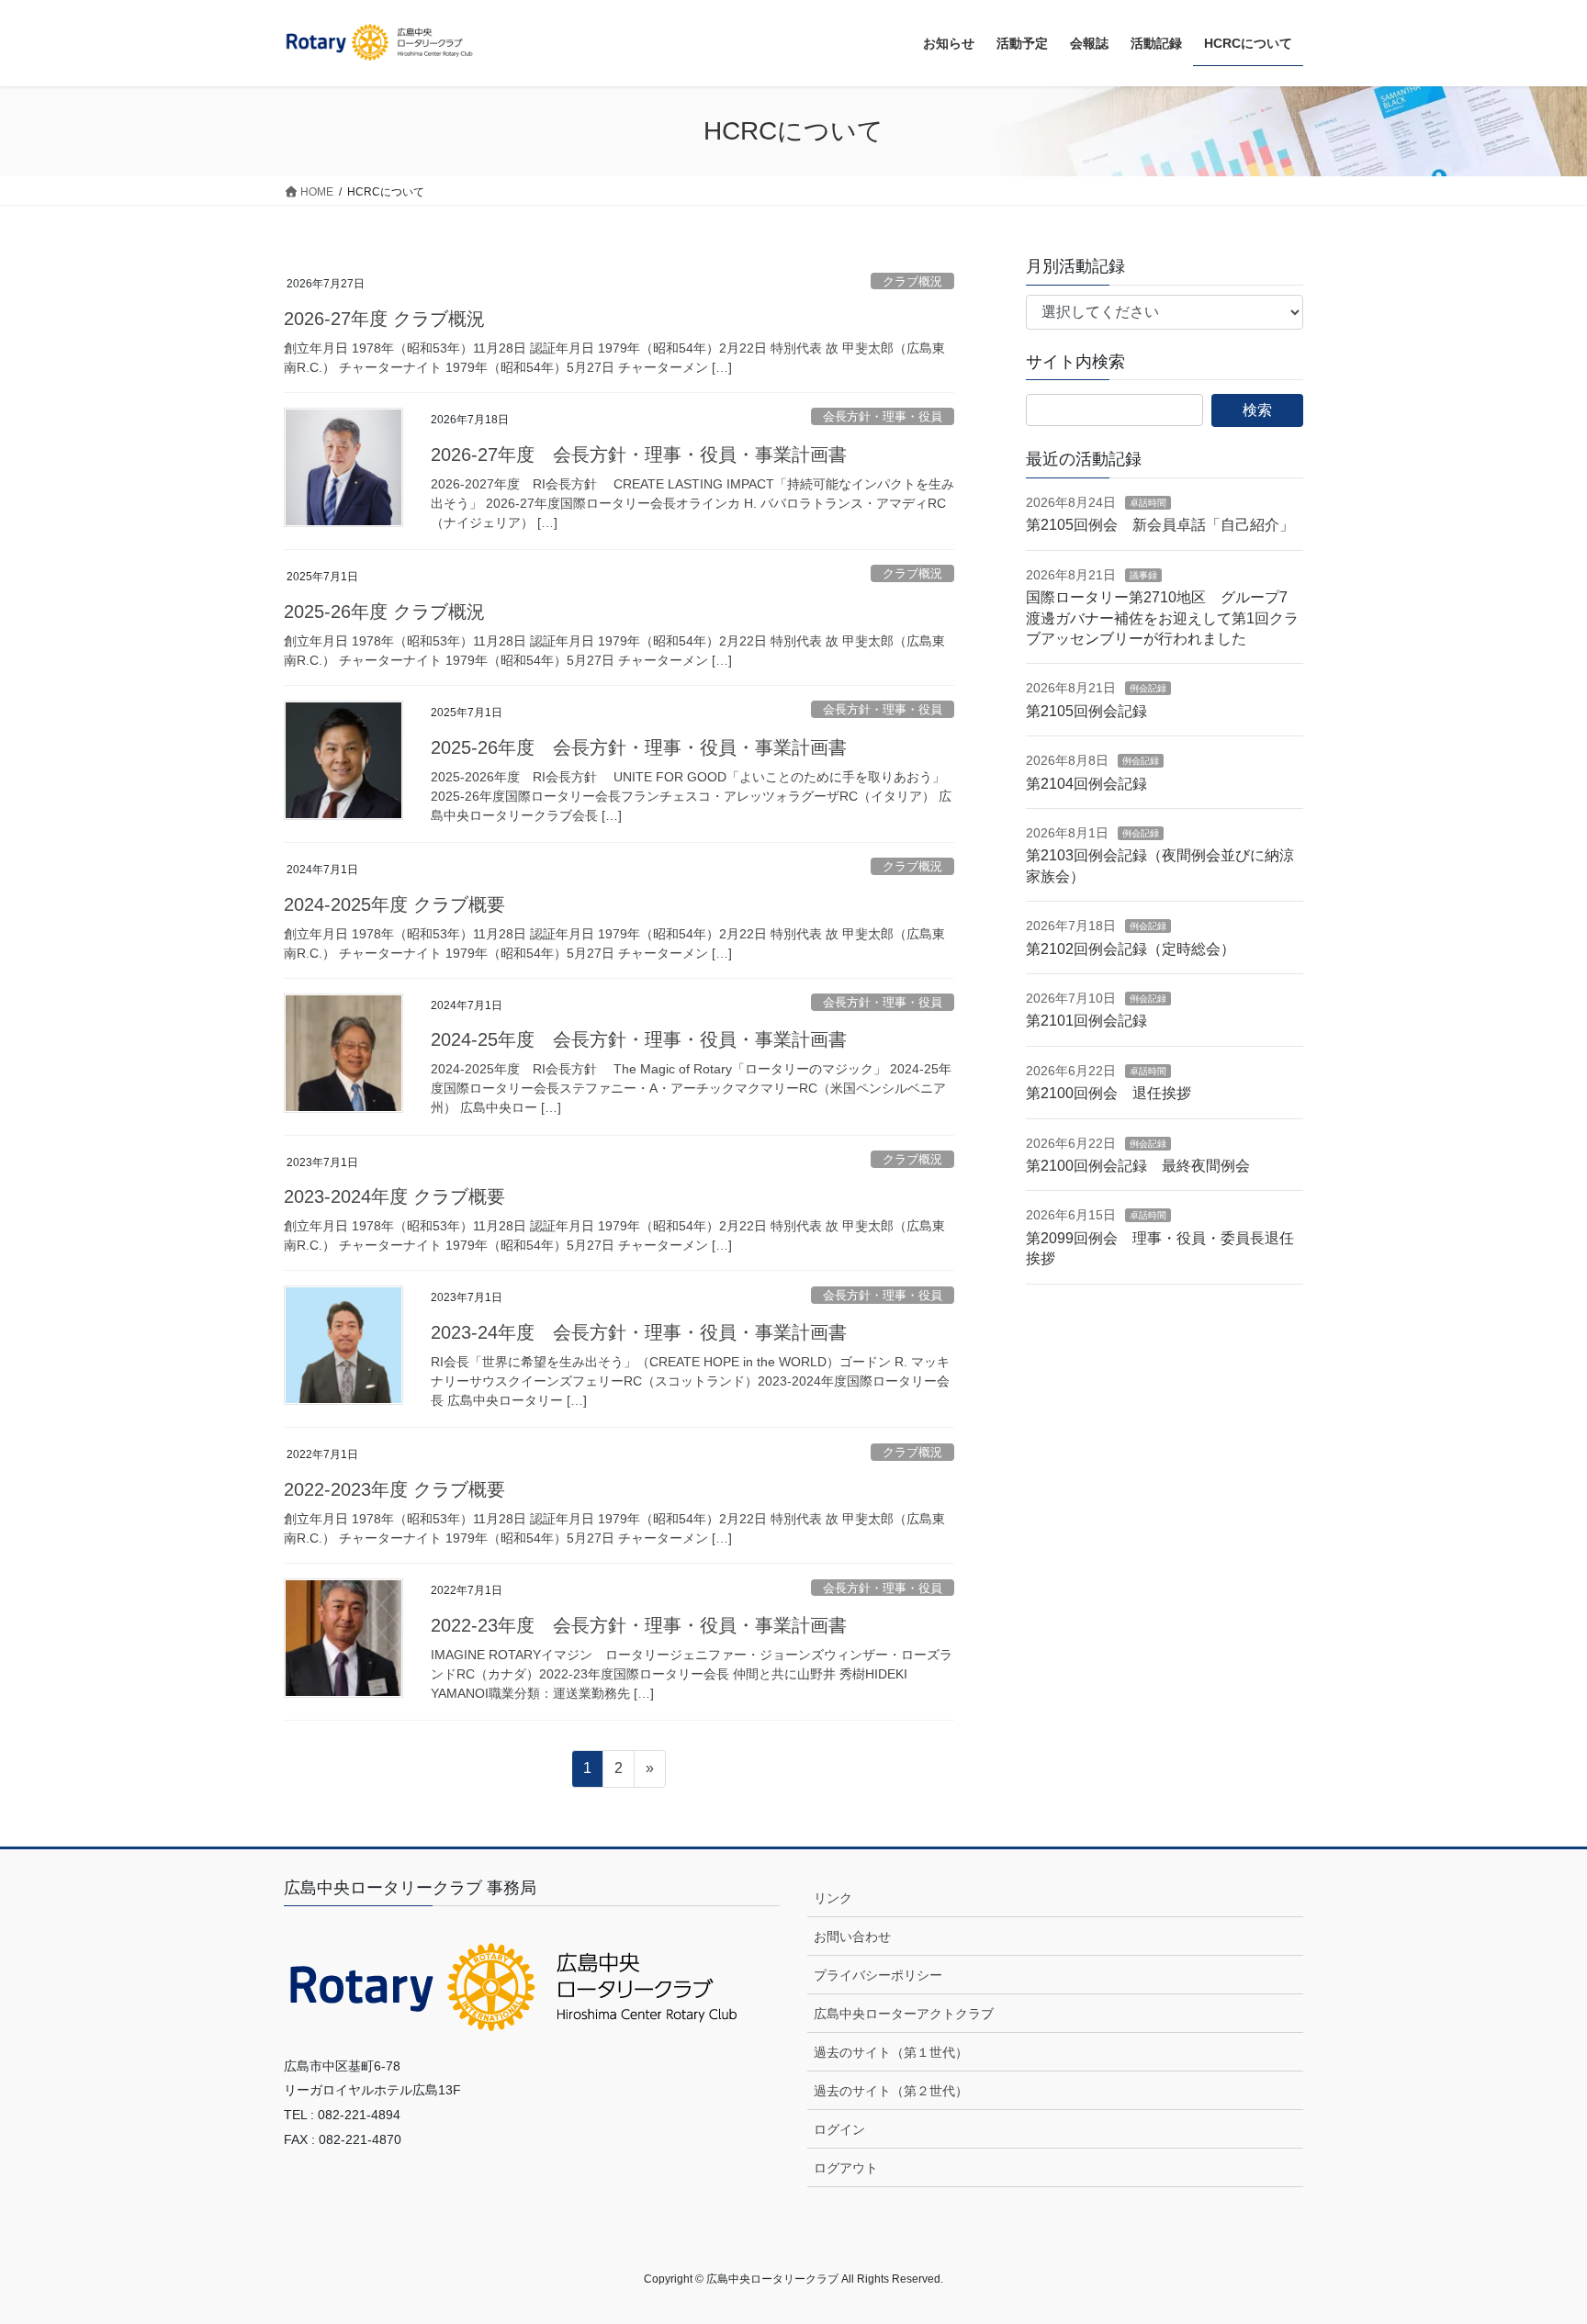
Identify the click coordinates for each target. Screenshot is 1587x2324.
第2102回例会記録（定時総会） (1131, 949)
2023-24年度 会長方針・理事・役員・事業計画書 (639, 1332)
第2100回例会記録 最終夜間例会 (1138, 1166)
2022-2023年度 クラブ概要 (394, 1489)
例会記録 (1148, 688)
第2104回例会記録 (1086, 784)
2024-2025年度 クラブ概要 (394, 904)
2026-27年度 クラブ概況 (384, 319)
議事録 (1143, 575)
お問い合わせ (852, 1937)
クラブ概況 (912, 281)
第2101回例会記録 (1086, 1021)
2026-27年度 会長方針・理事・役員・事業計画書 (639, 455)
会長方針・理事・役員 (883, 416)
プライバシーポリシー (878, 1975)
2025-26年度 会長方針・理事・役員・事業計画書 (639, 747)
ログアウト (846, 2168)
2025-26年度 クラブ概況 (384, 612)
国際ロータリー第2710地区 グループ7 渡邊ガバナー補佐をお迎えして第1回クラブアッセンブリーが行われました (1164, 618)
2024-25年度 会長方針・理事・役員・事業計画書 (639, 1039)
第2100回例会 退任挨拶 (1109, 1093)
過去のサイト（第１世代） (891, 2052)
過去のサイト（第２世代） (891, 2091)
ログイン (839, 2129)
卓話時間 (1148, 503)
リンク (833, 1898)
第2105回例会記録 (1086, 711)
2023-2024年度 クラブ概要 (394, 1196)
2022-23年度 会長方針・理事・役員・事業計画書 (639, 1625)
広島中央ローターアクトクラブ (904, 2014)
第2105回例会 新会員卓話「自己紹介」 (1160, 525)
